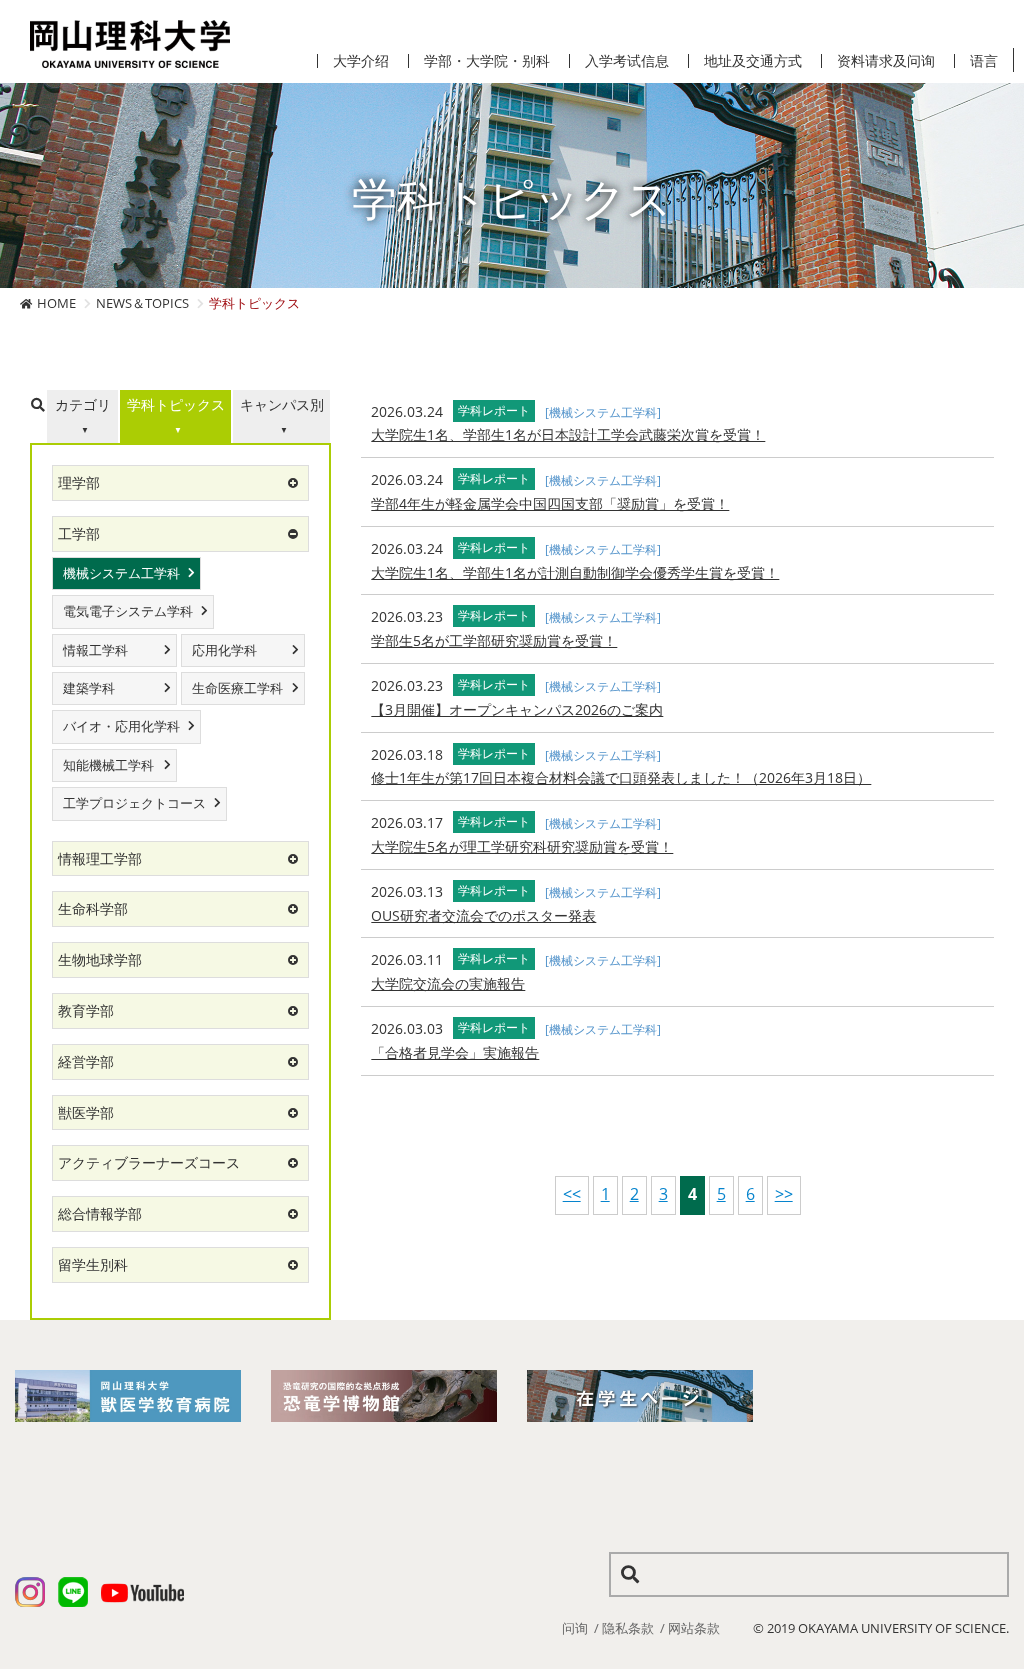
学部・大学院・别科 (487, 61)
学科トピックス (176, 404)
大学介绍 (361, 61)
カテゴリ (83, 404)
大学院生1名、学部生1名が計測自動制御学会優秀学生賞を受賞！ (575, 572)
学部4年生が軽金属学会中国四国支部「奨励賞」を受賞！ (550, 503)
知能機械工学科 (108, 765)
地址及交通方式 (753, 61)
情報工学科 (95, 650)
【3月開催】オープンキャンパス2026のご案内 (517, 709)
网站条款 (694, 1628)
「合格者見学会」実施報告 (455, 1052)
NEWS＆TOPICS (142, 303)
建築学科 (89, 688)
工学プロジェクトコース (134, 803)
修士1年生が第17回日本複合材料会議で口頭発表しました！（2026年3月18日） (621, 777)
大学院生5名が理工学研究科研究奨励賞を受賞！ (522, 846)
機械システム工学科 (121, 573)
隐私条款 (628, 1628)
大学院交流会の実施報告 (448, 983)
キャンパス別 (282, 404)
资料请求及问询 (886, 61)
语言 (984, 61)
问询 (575, 1628)
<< (572, 1194)
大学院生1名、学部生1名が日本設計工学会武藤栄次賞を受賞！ (568, 434)
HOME (56, 303)
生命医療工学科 (237, 688)
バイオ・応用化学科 (121, 726)
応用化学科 (224, 650)
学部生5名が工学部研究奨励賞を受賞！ (494, 640)
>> (784, 1194)
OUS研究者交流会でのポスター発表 (483, 915)
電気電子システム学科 (128, 611)
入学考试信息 (627, 61)
